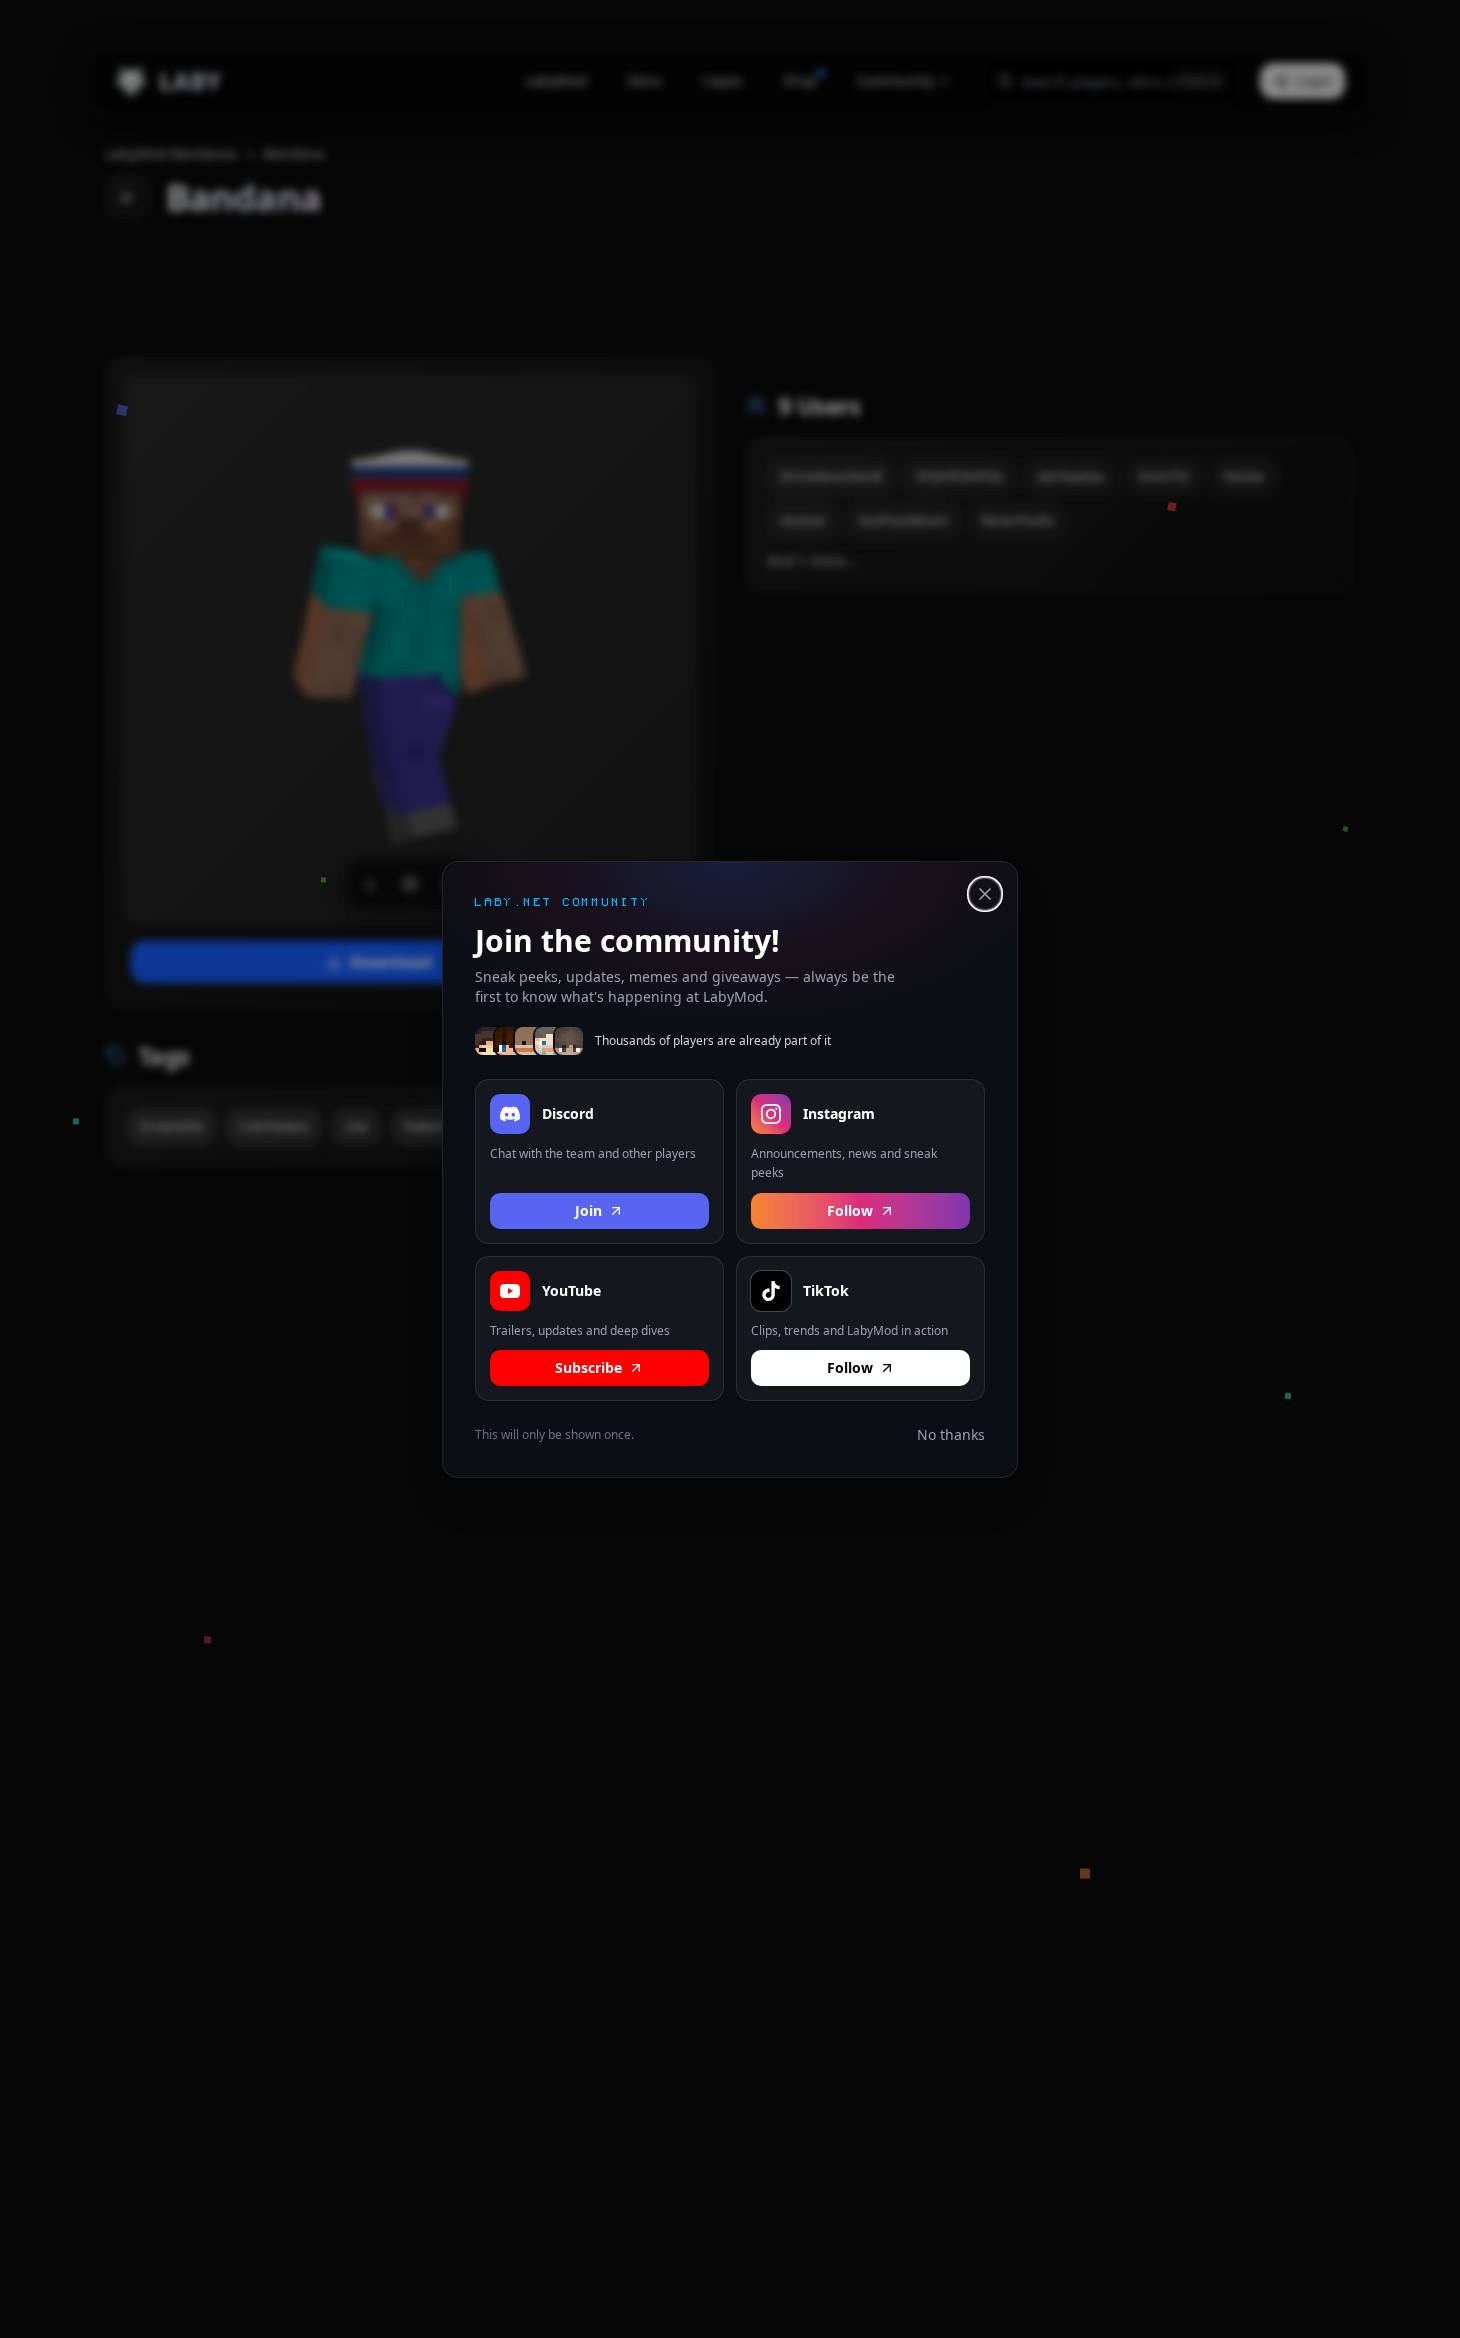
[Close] (985, 894)
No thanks (951, 1434)
